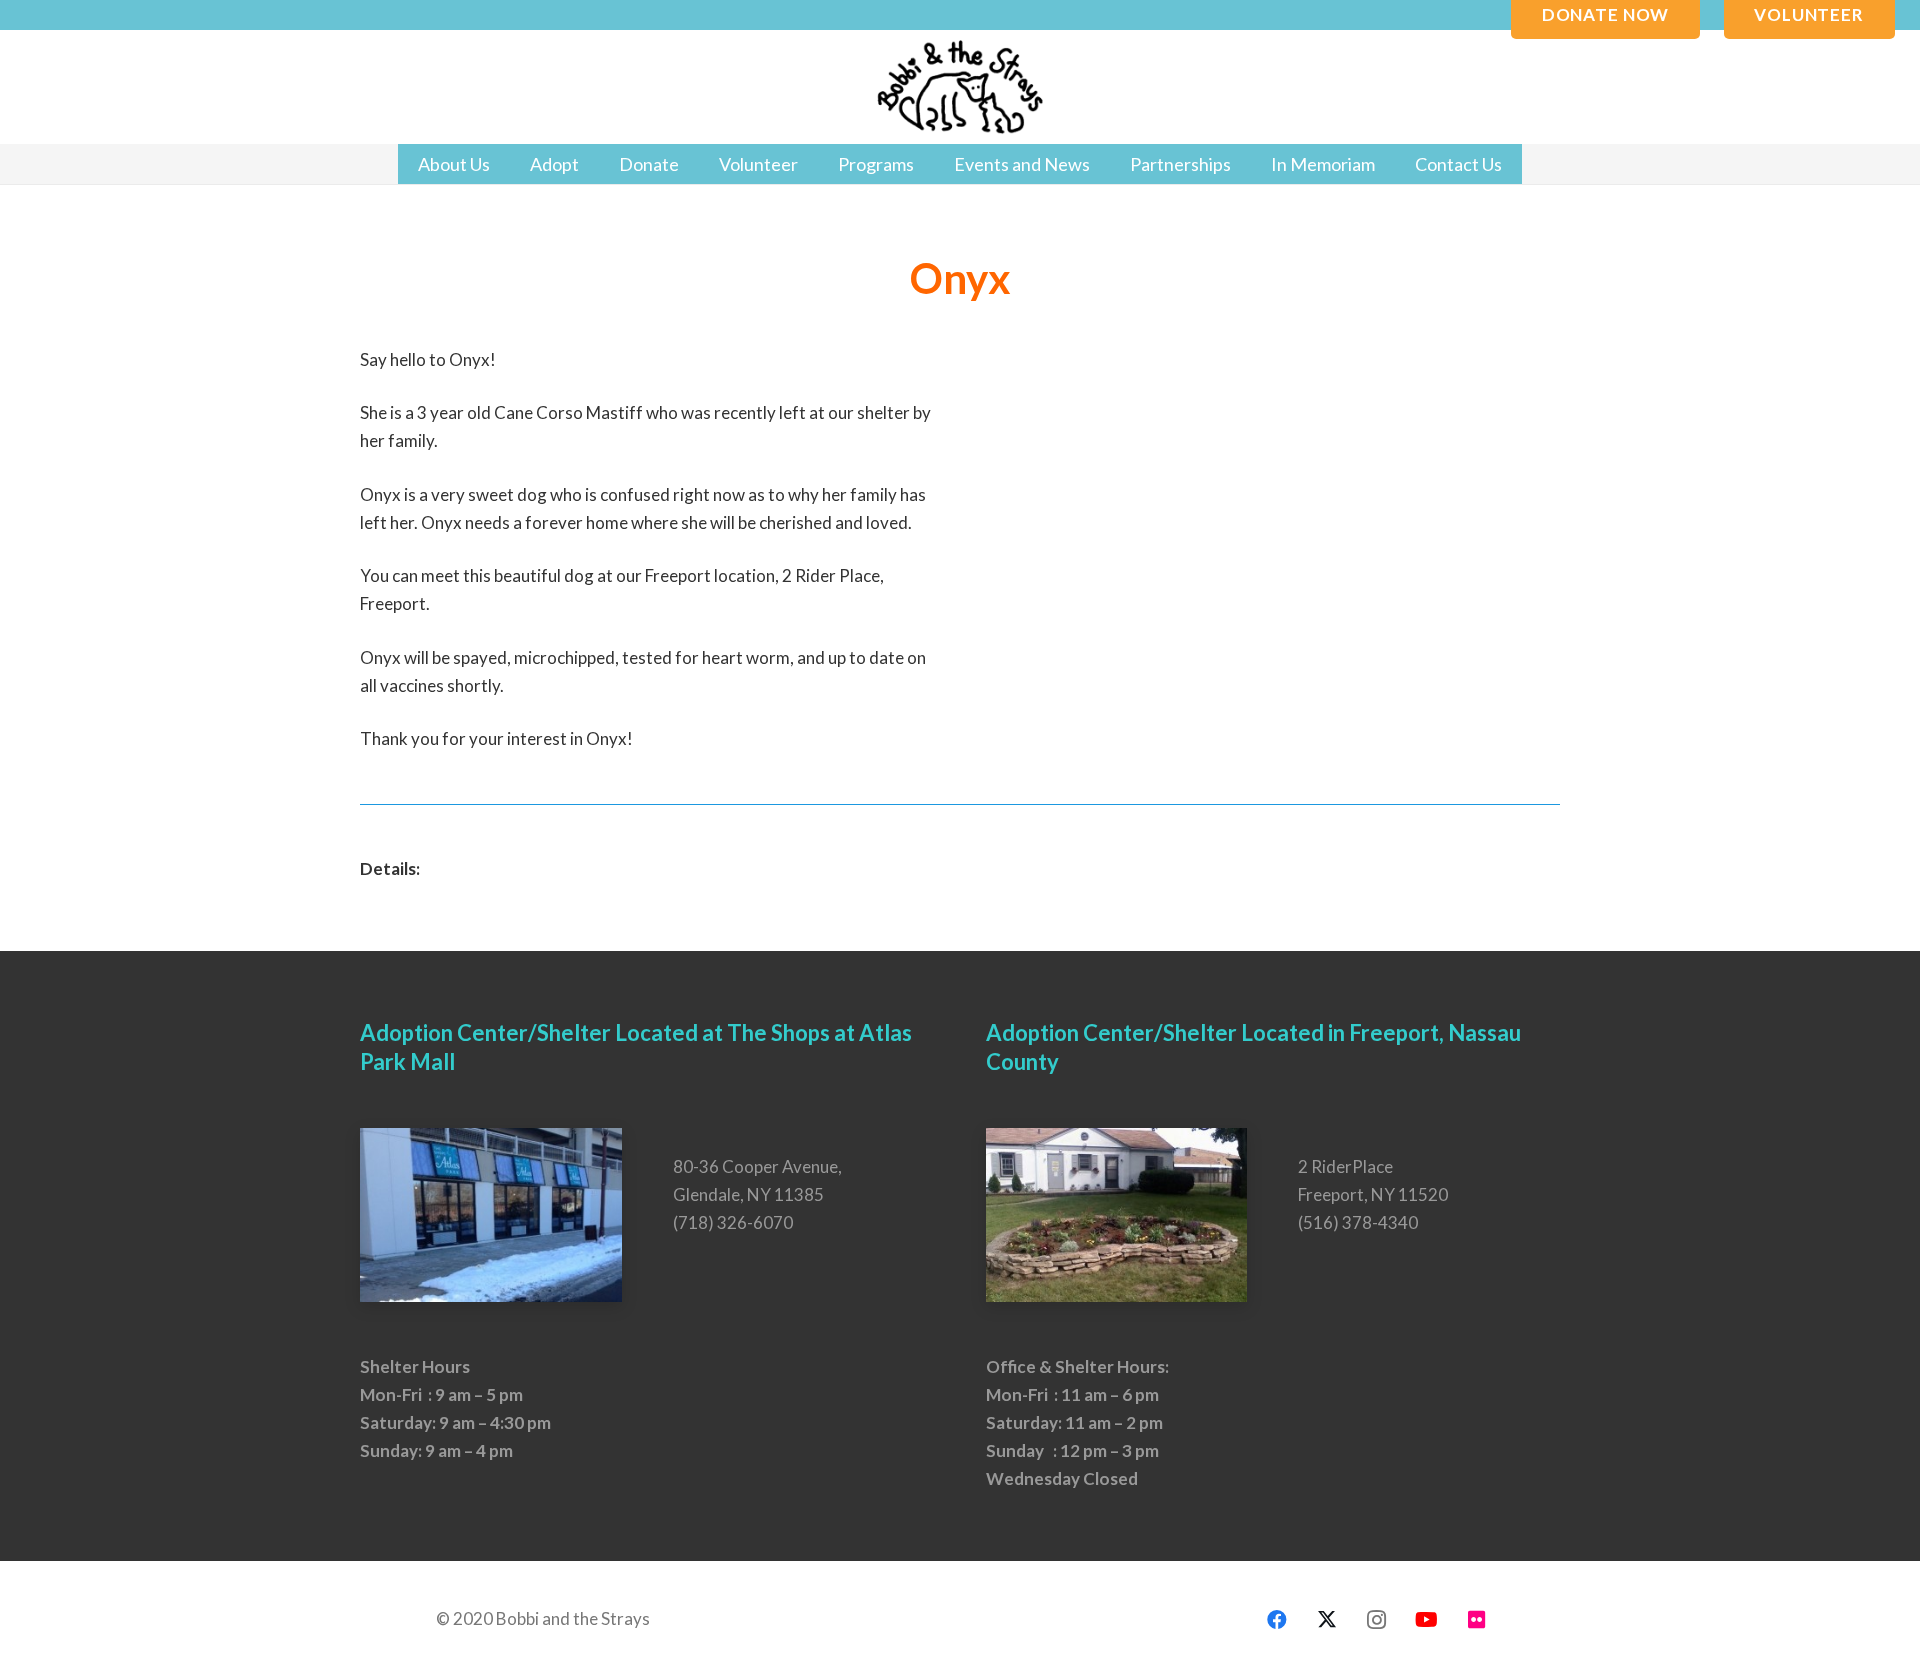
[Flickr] (1477, 1620)
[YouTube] (1427, 1620)
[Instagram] (1377, 1620)
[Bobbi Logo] (960, 87)
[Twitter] (1327, 1620)
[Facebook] (1277, 1620)
